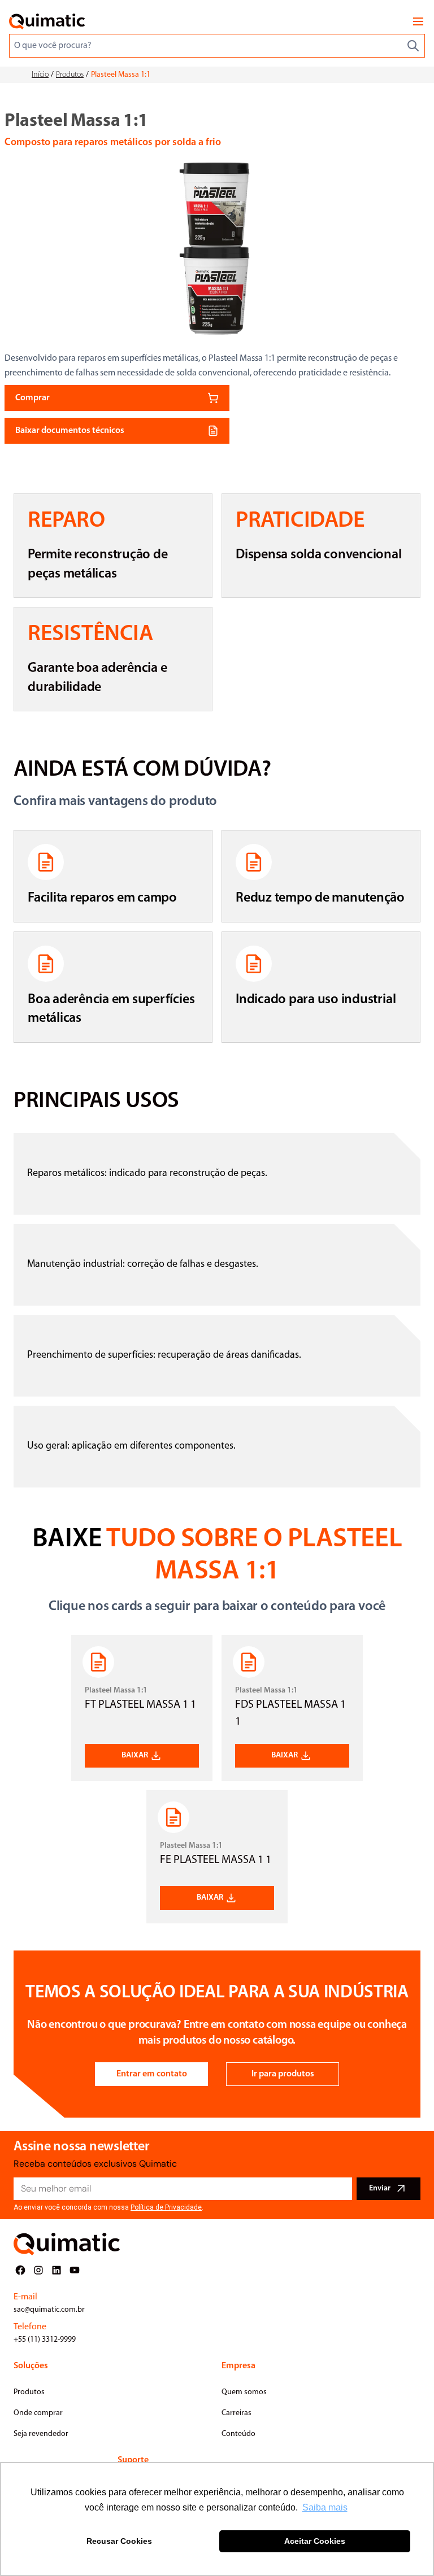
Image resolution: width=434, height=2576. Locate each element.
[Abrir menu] (418, 21)
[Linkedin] (57, 2270)
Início (40, 75)
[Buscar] (413, 46)
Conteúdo (238, 2434)
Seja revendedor (41, 2434)
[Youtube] (75, 2270)
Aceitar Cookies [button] (315, 2541)
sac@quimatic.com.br (49, 2310)
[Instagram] (38, 2270)
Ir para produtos (283, 2074)
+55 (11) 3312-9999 (45, 2340)
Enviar (380, 2188)
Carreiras (236, 2413)
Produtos (70, 75)
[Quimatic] (47, 21)
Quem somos (244, 2392)
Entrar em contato (152, 2074)
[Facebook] (20, 2270)
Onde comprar (38, 2413)
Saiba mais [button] (325, 2507)
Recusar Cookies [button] (119, 2541)
